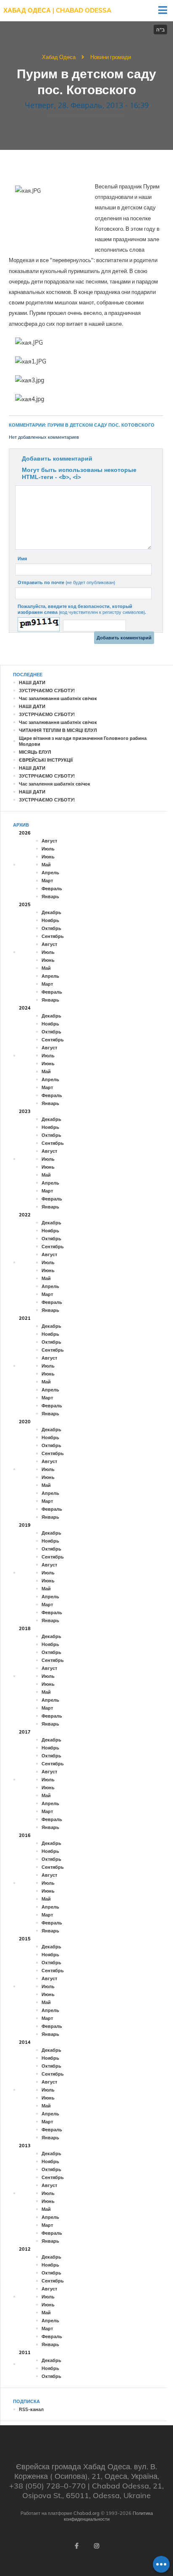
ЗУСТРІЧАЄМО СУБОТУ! (47, 690)
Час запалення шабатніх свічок (55, 784)
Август (49, 841)
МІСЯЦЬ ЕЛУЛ (35, 752)
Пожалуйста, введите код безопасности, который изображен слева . (82, 609)
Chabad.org (86, 2513)
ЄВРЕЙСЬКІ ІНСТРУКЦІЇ (46, 760)
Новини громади (111, 57)
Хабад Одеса (59, 57)
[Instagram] (97, 2546)
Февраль (52, 889)
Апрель (50, 873)
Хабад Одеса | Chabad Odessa (57, 10)
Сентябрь (53, 936)
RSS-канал (31, 2409)
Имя (22, 559)
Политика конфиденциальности (108, 2516)
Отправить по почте (66, 582)
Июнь (48, 857)
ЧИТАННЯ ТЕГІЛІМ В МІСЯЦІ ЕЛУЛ (58, 730)
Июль (48, 849)
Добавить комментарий (57, 459)
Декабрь (51, 912)
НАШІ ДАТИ (32, 683)
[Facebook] (76, 2546)
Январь (50, 896)
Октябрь (51, 928)
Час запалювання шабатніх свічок (58, 698)
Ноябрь (50, 920)
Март (47, 881)
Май (46, 865)
